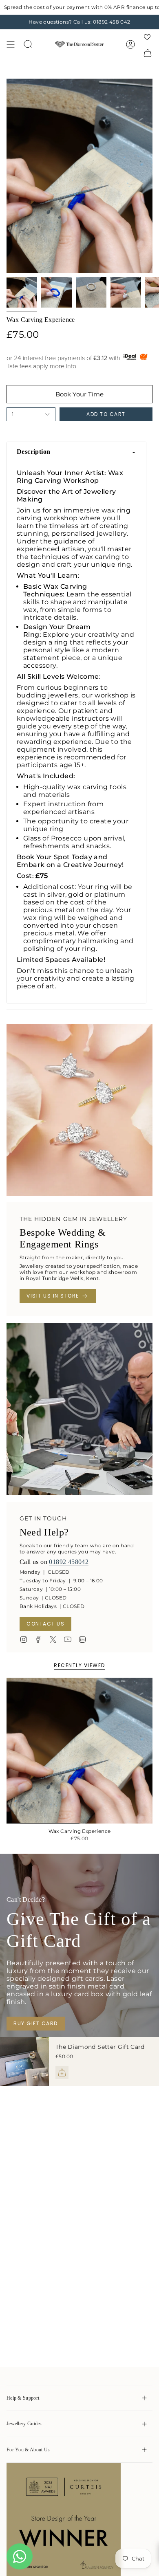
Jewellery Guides (24, 2424)
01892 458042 (69, 1562)
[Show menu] (11, 44)
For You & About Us (28, 2450)
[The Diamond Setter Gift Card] (24, 2061)
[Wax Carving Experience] (79, 1751)
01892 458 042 (112, 22)
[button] (76, 452)
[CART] (148, 53)
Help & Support (23, 2398)
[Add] (62, 2072)
